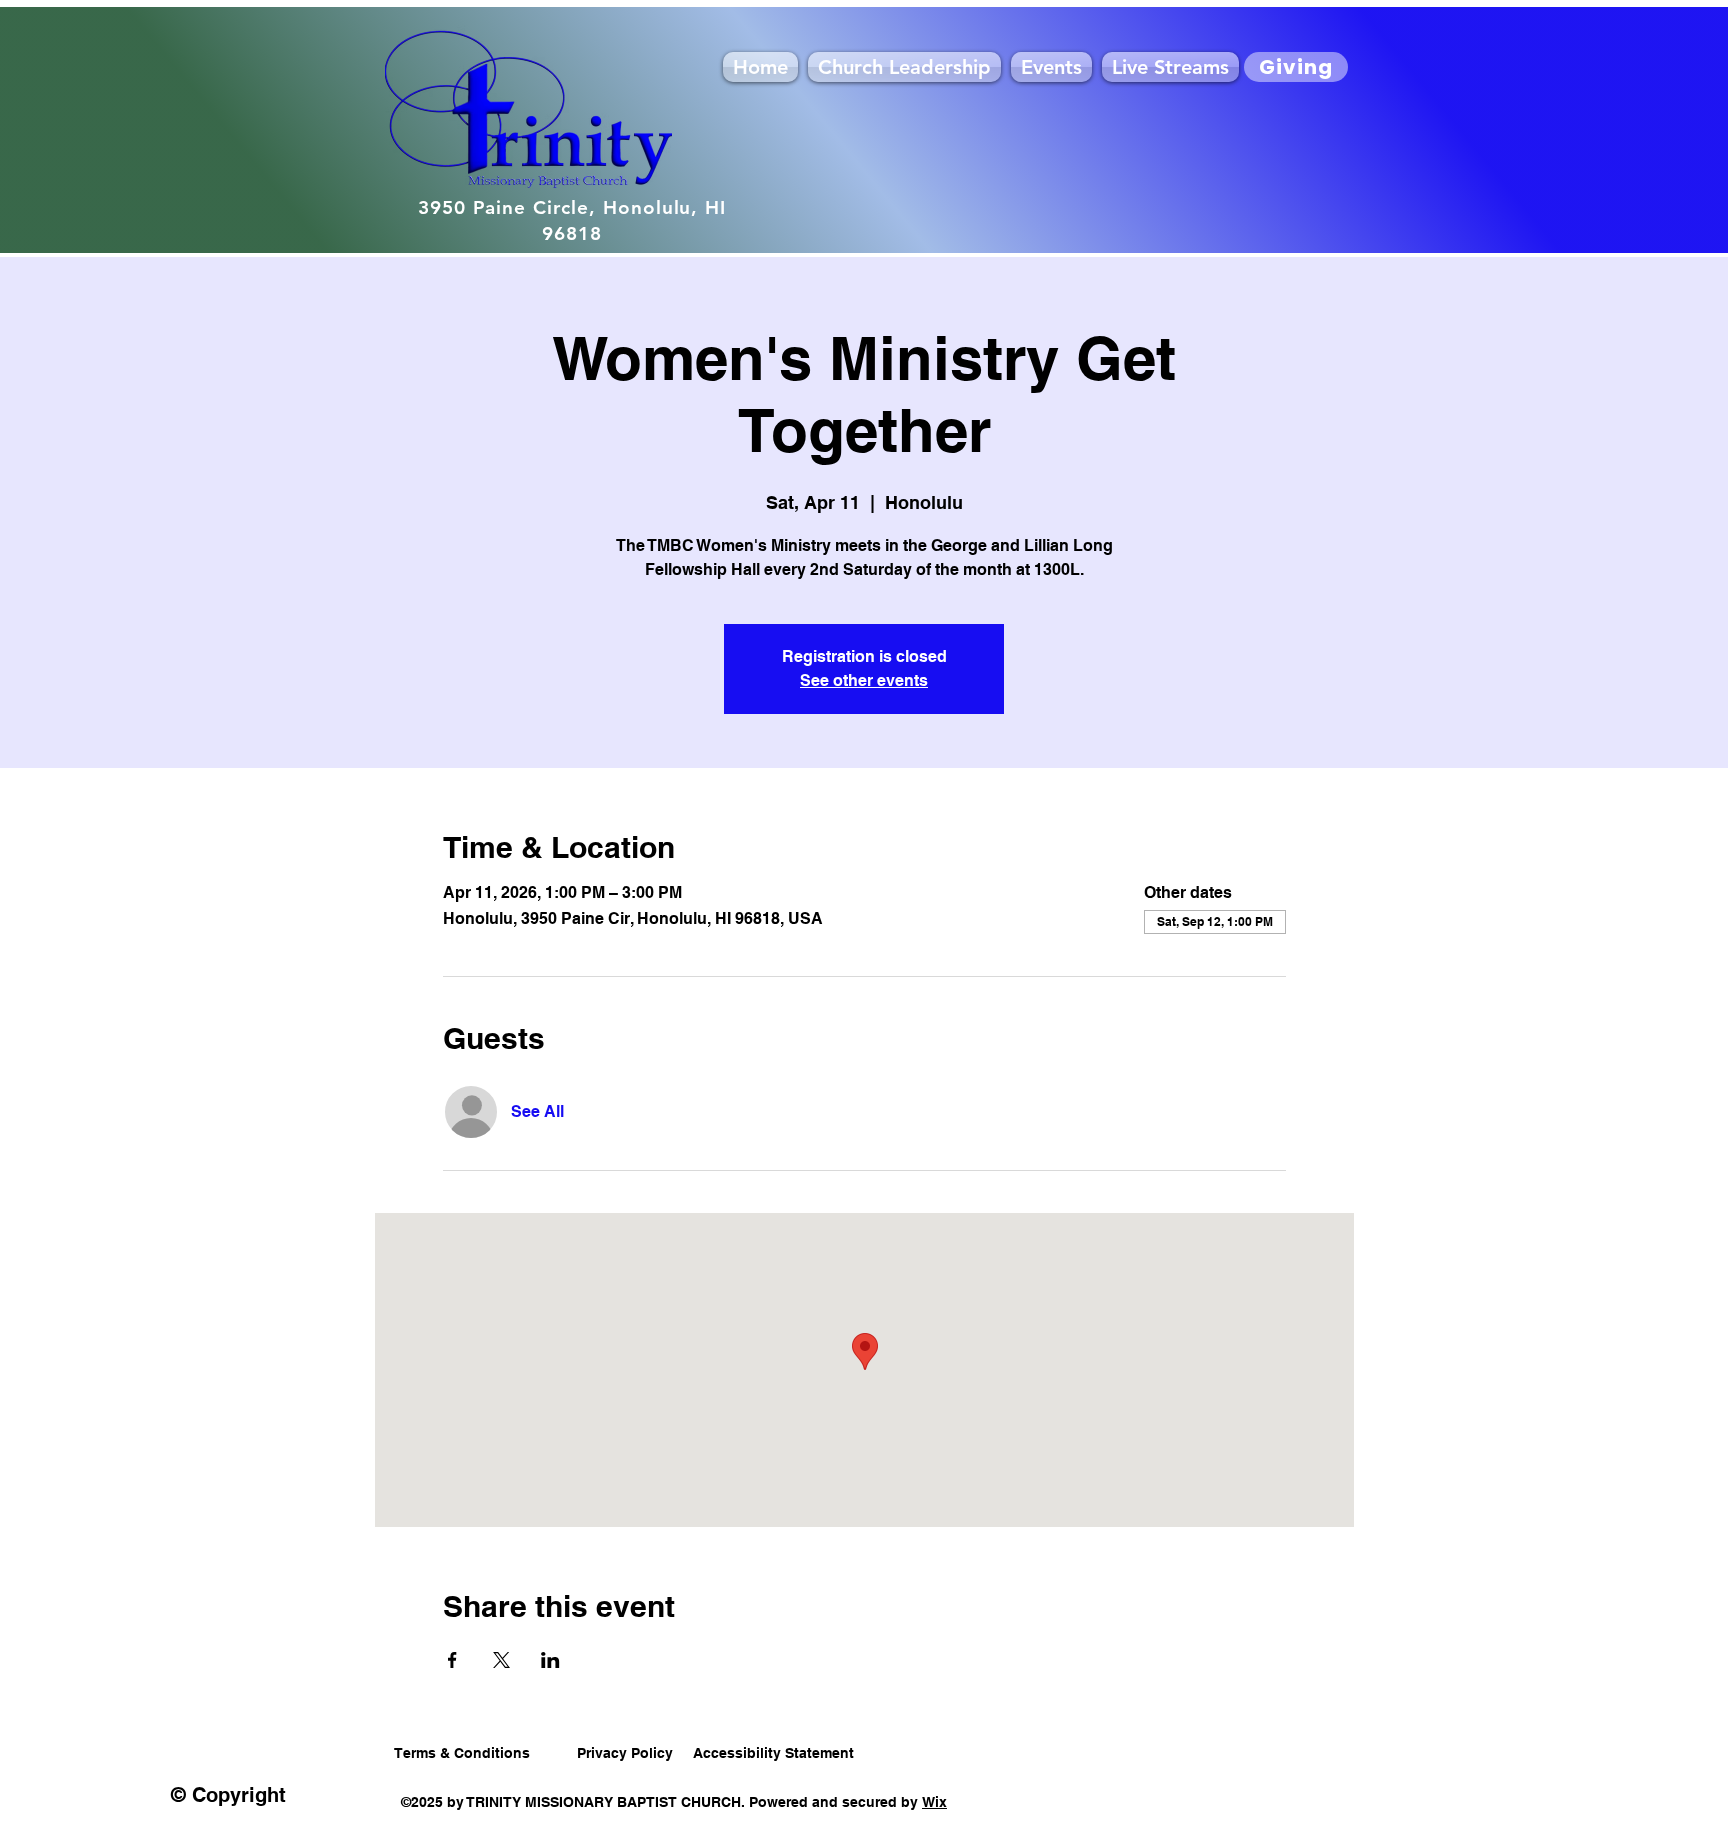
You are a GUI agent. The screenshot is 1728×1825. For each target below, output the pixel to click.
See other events (864, 680)
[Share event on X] (501, 1660)
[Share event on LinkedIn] (550, 1660)
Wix (934, 1802)
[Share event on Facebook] (452, 1660)
